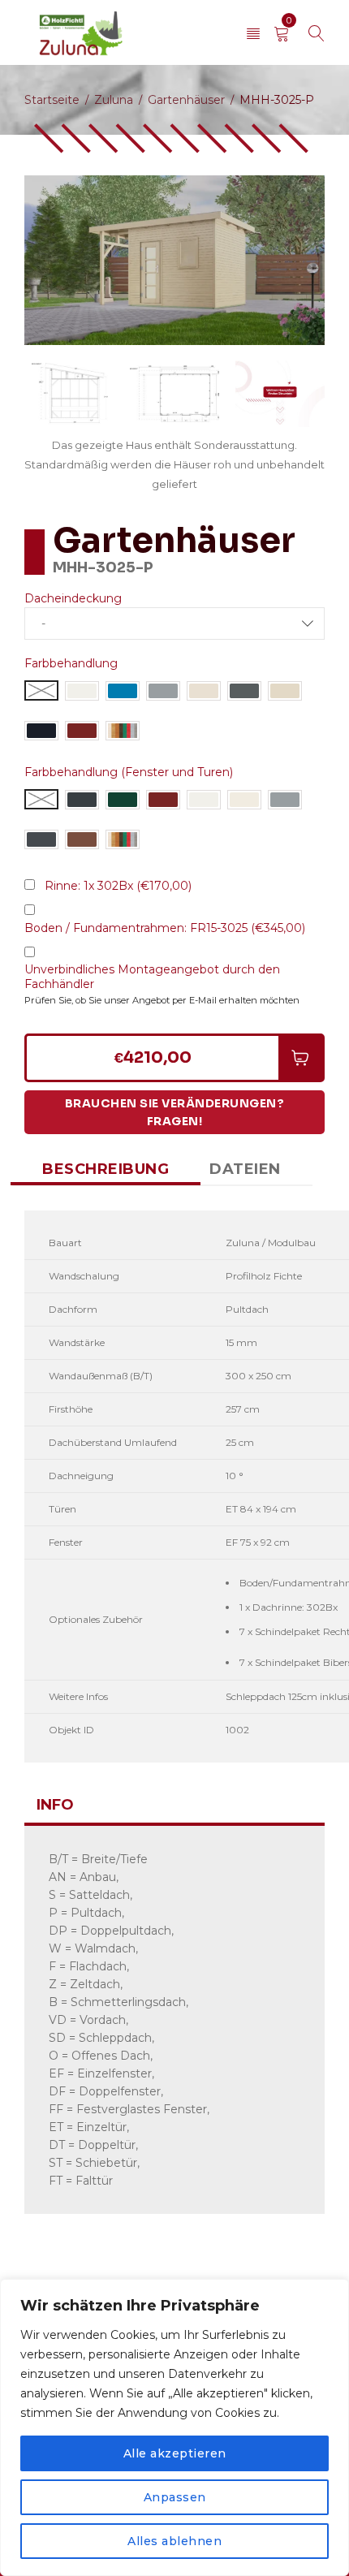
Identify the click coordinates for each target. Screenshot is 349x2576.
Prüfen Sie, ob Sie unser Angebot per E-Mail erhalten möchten (162, 1000)
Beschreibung (106, 1169)
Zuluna (114, 100)
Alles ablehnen (174, 2541)
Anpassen (175, 2497)
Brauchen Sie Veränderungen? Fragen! (175, 1112)
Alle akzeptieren (175, 2453)
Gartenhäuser (186, 100)
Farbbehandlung (71, 663)
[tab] (106, 1169)
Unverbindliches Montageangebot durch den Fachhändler (152, 977)
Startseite (52, 100)
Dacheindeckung (73, 598)
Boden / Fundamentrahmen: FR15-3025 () (165, 928)
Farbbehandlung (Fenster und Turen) (129, 772)
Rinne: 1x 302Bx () (118, 886)
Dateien (245, 1169)
